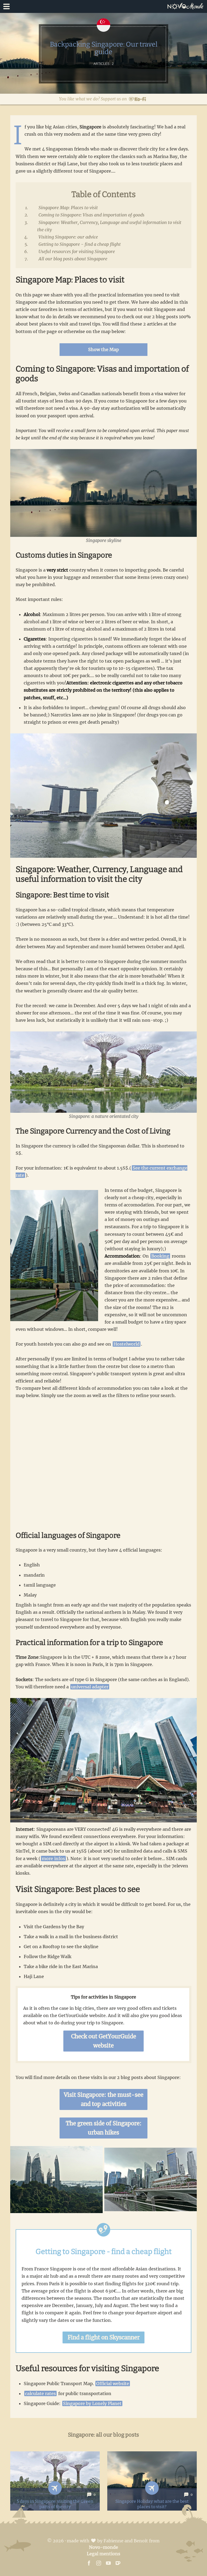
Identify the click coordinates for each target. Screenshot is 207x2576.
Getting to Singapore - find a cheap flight (80, 244)
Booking (160, 1256)
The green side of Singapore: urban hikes (104, 2128)
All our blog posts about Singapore (73, 259)
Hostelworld (127, 1344)
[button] (103, 6)
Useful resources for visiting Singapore (77, 251)
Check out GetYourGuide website (104, 2041)
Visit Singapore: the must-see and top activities (104, 2099)
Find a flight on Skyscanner (104, 2337)
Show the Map (103, 349)
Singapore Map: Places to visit (68, 208)
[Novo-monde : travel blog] (187, 6)
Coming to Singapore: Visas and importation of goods (92, 215)
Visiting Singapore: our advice (68, 237)
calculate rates (40, 2393)
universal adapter (90, 1687)
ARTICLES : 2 (104, 64)
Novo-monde (103, 2547)
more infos (53, 1858)
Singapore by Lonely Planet (92, 2403)
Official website (113, 2383)
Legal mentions (103, 2554)
